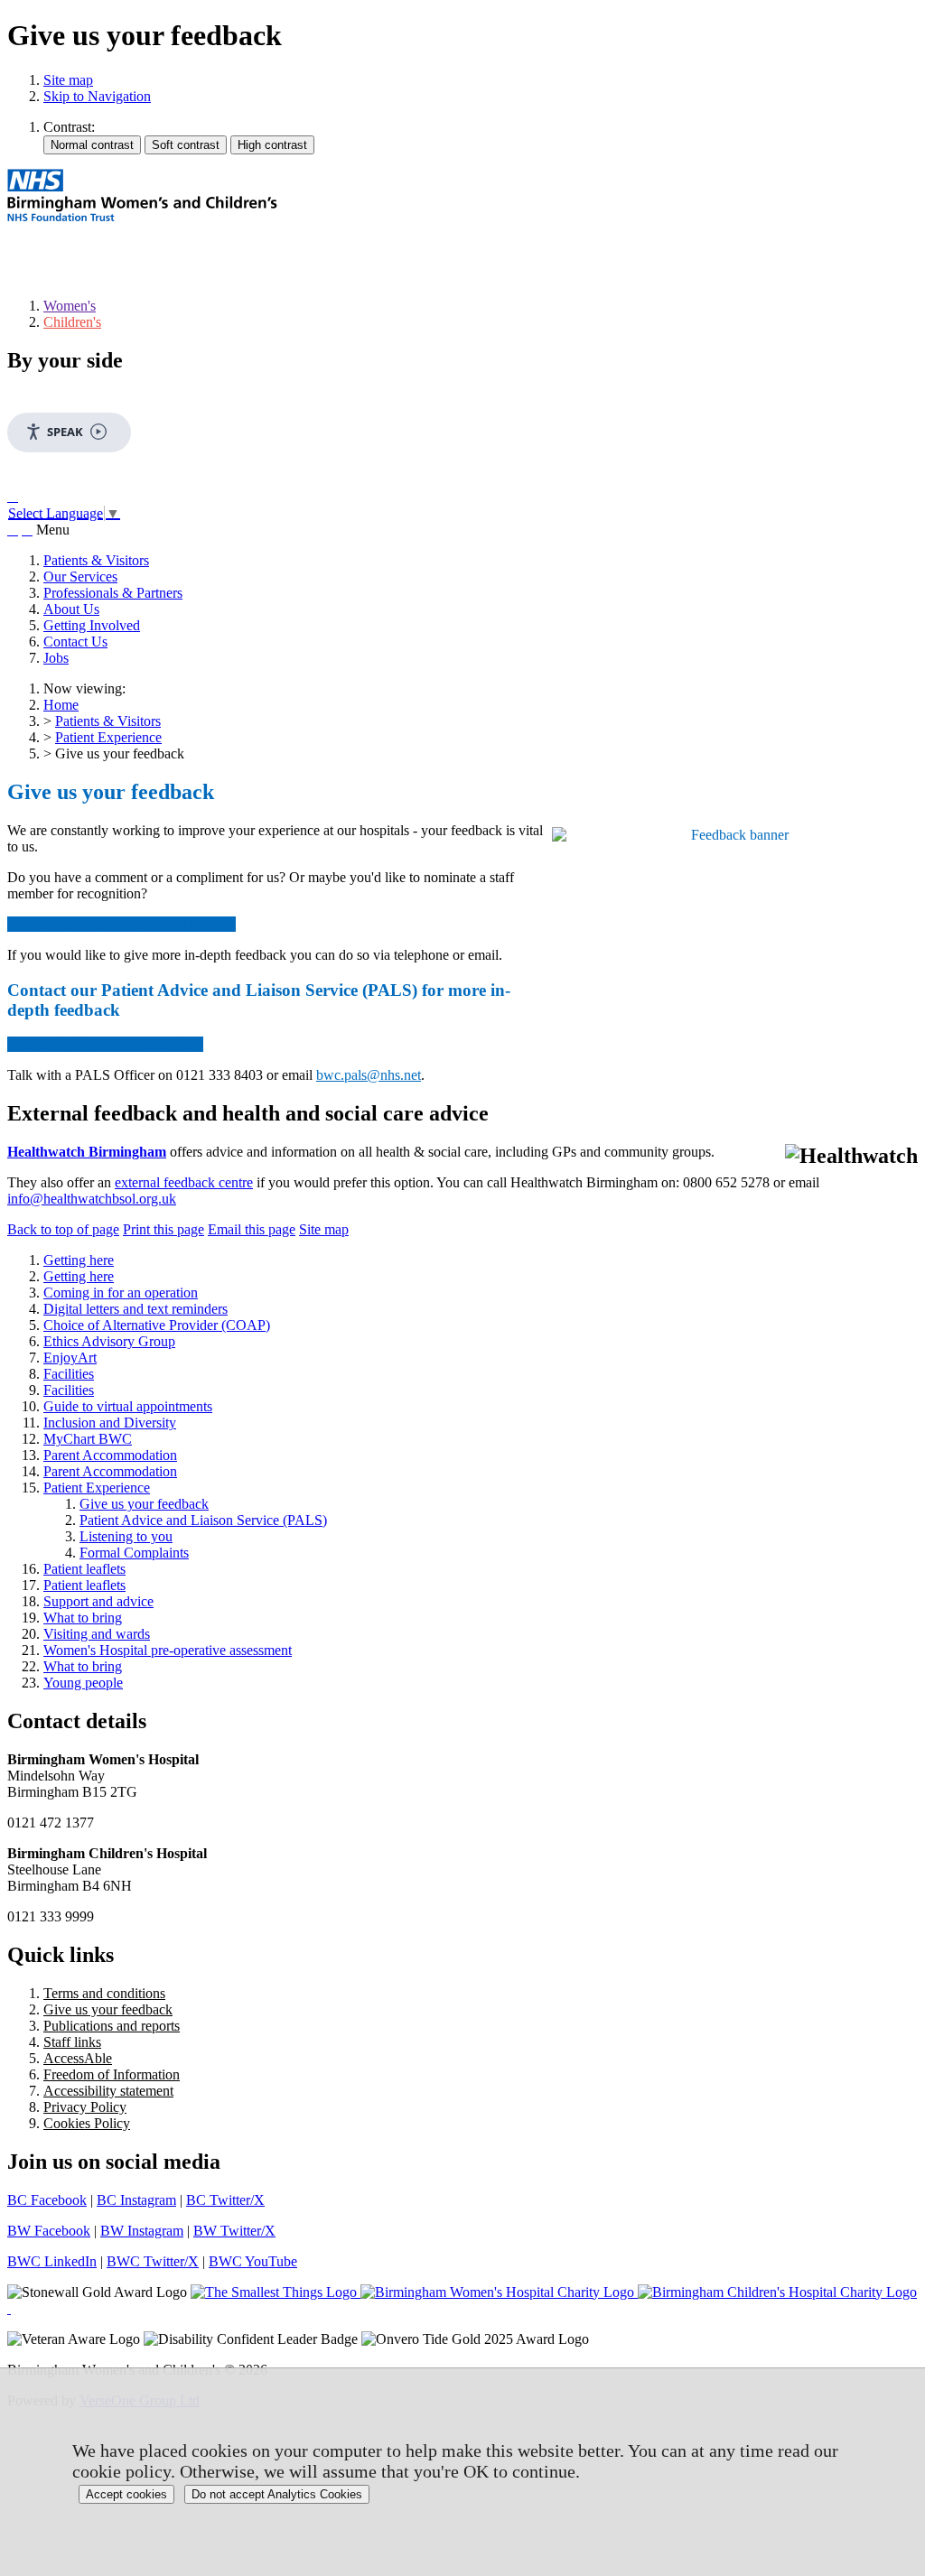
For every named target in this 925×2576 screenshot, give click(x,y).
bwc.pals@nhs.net (369, 1075)
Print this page (164, 1229)
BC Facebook (47, 2200)
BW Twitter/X (234, 2231)
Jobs (56, 658)
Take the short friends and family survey (121, 924)
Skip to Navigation (97, 96)
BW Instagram (142, 2231)
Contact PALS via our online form (105, 1044)
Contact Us (75, 642)
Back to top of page (63, 1229)
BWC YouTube (253, 2261)
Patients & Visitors (96, 560)
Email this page (252, 1229)
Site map (68, 80)
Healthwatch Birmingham (87, 1152)
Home (61, 705)
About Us (71, 609)
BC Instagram (136, 2200)
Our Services (80, 577)
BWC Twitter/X (153, 2261)
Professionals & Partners (113, 593)
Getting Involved (92, 625)
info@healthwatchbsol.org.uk (92, 1199)
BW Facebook (49, 2231)
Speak (65, 432)
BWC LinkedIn (52, 2261)
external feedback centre (184, 1182)
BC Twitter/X (225, 2200)
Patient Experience (108, 737)
